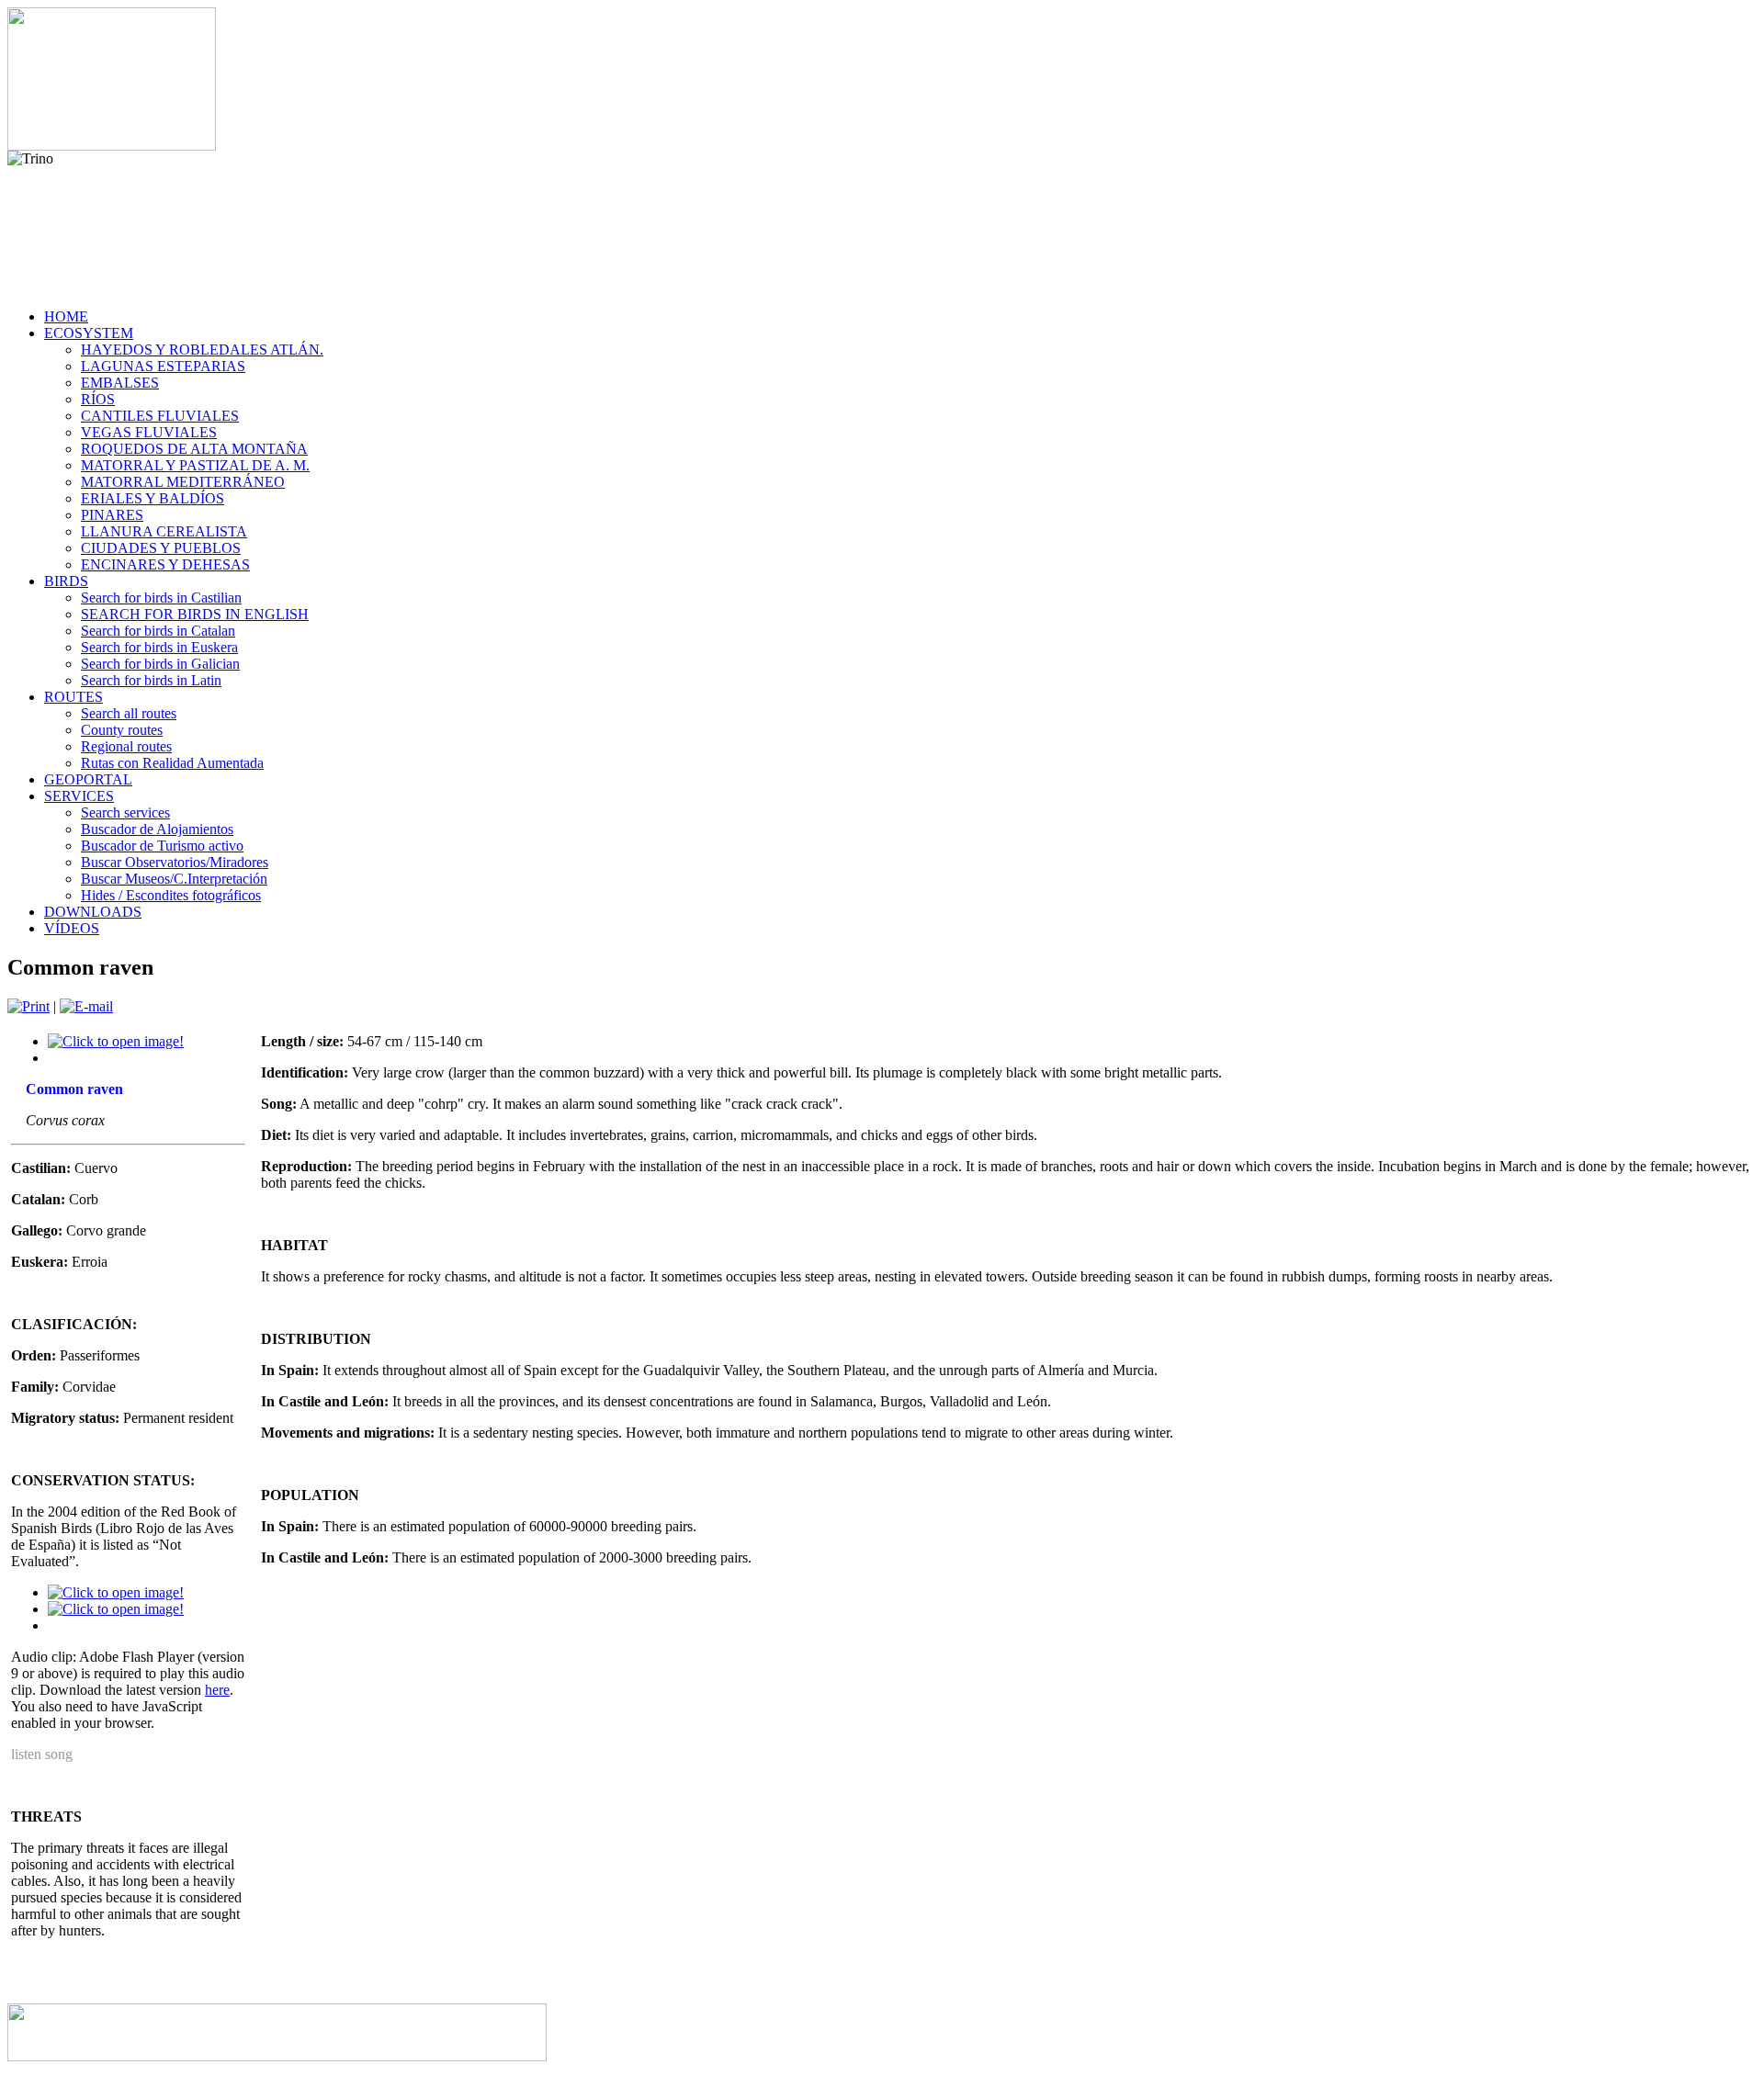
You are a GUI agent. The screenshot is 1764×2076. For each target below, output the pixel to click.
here (217, 1690)
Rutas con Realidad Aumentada (172, 763)
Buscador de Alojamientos (157, 829)
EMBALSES (120, 383)
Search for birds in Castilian (161, 598)
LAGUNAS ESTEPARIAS (163, 366)
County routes (122, 730)
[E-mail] (86, 1006)
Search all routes (129, 713)
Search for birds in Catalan (158, 631)
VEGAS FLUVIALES (149, 432)
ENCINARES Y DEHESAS (165, 564)
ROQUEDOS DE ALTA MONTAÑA (194, 449)
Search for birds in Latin (151, 680)
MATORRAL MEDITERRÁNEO (183, 482)
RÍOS (98, 399)
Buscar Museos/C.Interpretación (174, 879)
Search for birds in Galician (160, 664)
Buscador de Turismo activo (162, 846)
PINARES (112, 515)
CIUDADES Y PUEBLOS (161, 548)
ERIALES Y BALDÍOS (153, 498)
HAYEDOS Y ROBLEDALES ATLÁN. (202, 350)
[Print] (28, 1006)
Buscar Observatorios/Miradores (175, 862)
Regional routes (126, 746)
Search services (125, 812)
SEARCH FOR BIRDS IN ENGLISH (195, 614)
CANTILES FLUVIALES (160, 416)
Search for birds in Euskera (159, 647)
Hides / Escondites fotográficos (171, 895)
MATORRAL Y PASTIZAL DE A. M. (195, 465)
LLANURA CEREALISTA (164, 531)
